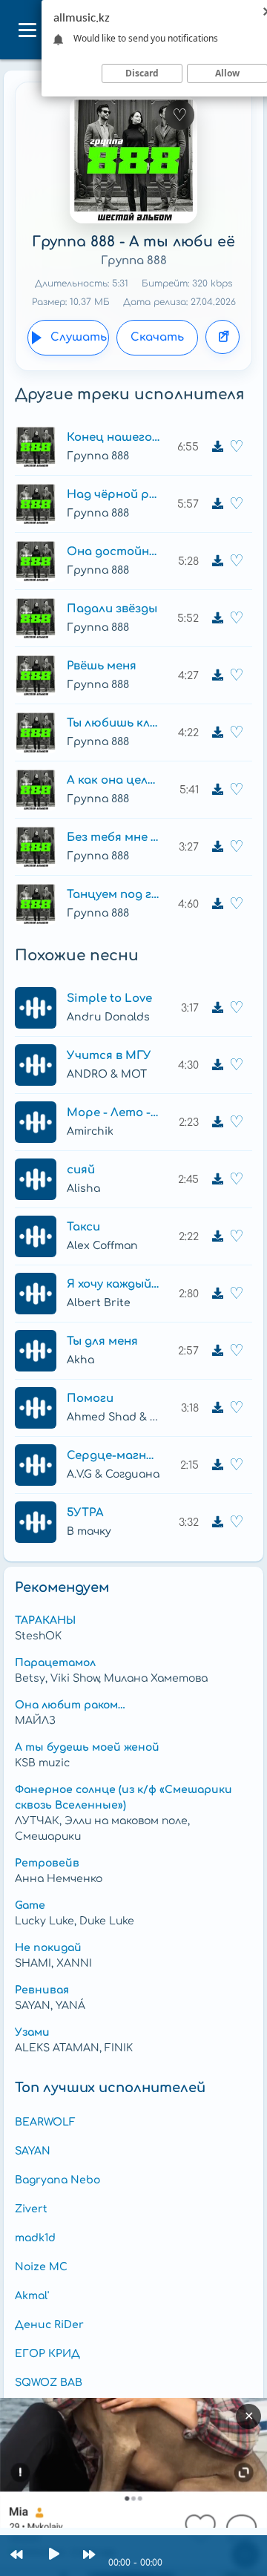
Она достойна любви (113, 552)
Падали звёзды (112, 609)
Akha (80, 1360)
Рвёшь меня (102, 666)
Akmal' (32, 2296)
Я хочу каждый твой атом (113, 1284)
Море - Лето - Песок (113, 1113)
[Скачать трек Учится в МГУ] (217, 1065)
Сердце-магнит (113, 1456)
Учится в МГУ (109, 1056)
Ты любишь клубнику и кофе (113, 723)
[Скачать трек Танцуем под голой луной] (217, 904)
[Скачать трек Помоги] (217, 1408)
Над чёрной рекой (113, 495)
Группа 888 (134, 261)
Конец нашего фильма (113, 437)
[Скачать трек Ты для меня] (217, 1351)
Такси (83, 1227)
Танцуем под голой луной (113, 895)
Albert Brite (99, 1303)
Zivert (31, 2209)
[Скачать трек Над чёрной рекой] (217, 504)
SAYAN (33, 2151)
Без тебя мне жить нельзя (113, 838)
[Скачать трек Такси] (217, 1236)
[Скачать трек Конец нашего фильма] (217, 447)
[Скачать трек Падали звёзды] (217, 618)
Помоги (90, 1399)
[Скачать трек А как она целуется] (217, 790)
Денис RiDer (49, 2325)
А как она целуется (113, 780)
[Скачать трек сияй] (217, 1179)
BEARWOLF (45, 2122)
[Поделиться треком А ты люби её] (222, 337)
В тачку (89, 1531)
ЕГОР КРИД (47, 2354)
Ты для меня (102, 1341)
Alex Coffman (102, 1246)
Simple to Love (109, 999)
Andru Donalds (108, 1017)
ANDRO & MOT (107, 1074)
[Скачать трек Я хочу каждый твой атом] (217, 1294)
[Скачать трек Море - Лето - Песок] (217, 1122)
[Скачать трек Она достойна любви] (217, 561)
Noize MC (41, 2267)
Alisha (83, 1189)
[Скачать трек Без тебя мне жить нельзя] (217, 847)
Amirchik (90, 1131)
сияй (81, 1170)
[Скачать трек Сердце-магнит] (217, 1465)
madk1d (35, 2238)
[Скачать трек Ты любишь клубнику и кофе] (217, 733)
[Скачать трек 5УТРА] (217, 1522)
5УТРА (85, 1513)
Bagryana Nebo (57, 2180)
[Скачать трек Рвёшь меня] (217, 675)
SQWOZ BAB (49, 2383)
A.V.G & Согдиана (113, 1474)
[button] (27, 30)
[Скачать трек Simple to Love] (217, 1008)
